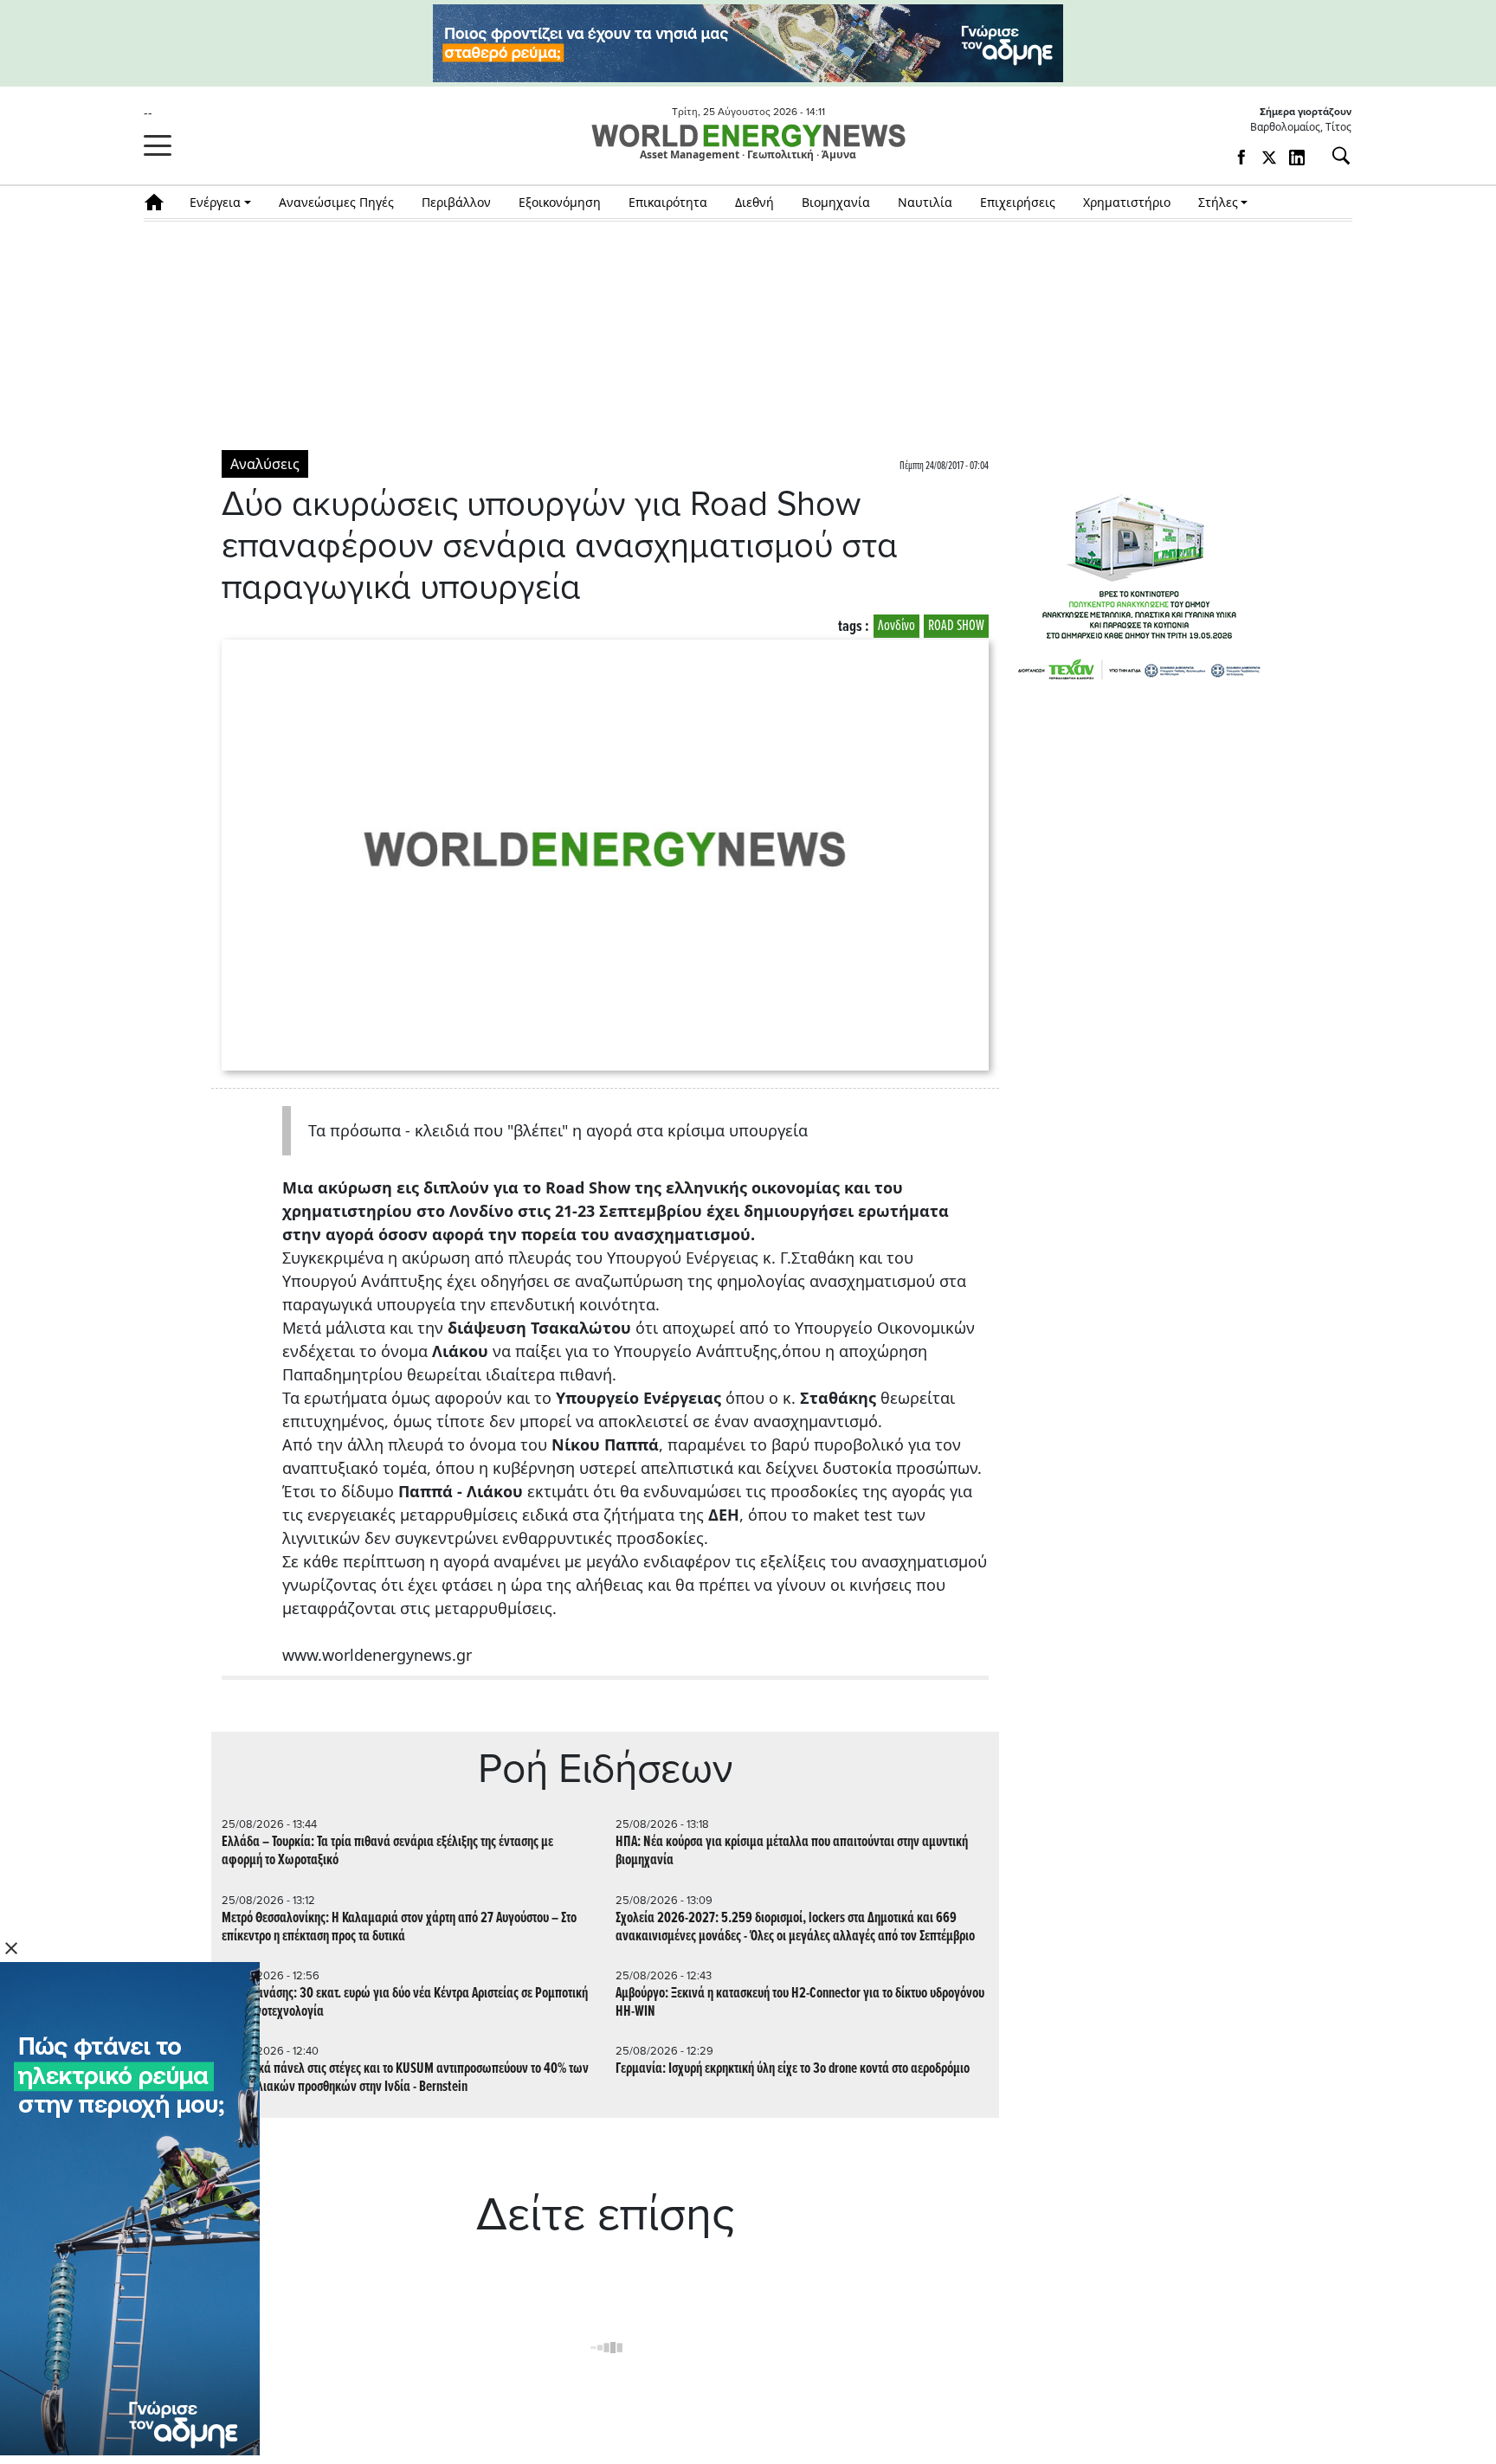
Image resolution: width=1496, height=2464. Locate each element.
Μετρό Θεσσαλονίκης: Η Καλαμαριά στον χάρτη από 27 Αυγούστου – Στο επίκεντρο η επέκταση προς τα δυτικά (399, 1927)
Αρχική (160, 202)
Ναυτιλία (925, 202)
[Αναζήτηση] (1334, 156)
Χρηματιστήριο (1127, 202)
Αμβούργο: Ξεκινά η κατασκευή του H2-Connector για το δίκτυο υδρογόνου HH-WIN (800, 2003)
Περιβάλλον (456, 202)
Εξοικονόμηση (560, 202)
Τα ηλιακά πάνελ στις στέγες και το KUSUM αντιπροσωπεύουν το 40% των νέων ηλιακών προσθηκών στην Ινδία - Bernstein (405, 2078)
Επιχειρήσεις (1018, 202)
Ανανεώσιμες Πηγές (336, 202)
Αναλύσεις (265, 464)
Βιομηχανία (836, 202)
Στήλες (1218, 202)
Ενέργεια (215, 202)
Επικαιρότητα (668, 202)
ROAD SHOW (956, 626)
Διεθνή (754, 202)
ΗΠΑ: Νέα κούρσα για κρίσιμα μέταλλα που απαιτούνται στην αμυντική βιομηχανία (792, 1851)
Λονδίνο (896, 626)
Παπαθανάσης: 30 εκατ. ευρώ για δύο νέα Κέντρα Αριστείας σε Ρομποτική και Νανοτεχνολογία (405, 2003)
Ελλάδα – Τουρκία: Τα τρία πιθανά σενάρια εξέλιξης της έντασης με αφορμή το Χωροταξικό (387, 1851)
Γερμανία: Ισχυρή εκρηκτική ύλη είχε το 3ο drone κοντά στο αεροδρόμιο (793, 2069)
